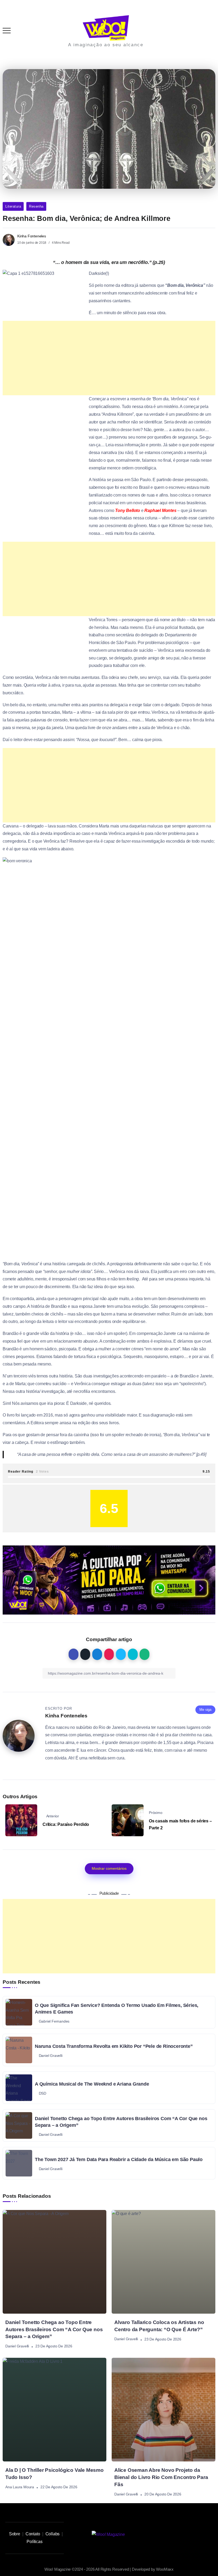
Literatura (13, 206)
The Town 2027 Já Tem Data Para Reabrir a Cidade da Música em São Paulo (119, 2159)
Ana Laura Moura (20, 2487)
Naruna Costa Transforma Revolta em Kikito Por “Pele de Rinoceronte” (114, 2046)
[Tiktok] (176, 2535)
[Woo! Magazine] (106, 28)
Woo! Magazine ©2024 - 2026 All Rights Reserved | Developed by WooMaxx (109, 2569)
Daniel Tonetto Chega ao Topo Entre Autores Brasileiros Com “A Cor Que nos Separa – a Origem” (54, 2329)
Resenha (36, 206)
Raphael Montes (160, 510)
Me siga (205, 1710)
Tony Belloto (128, 510)
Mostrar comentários (109, 1868)
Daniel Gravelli (17, 2346)
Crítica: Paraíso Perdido (66, 1824)
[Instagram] (164, 2535)
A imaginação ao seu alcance (106, 45)
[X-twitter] (188, 2535)
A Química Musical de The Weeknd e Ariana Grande (92, 2084)
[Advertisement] (109, 706)
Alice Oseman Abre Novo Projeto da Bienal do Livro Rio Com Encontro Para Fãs (161, 2477)
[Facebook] (200, 2535)
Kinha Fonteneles (32, 236)
